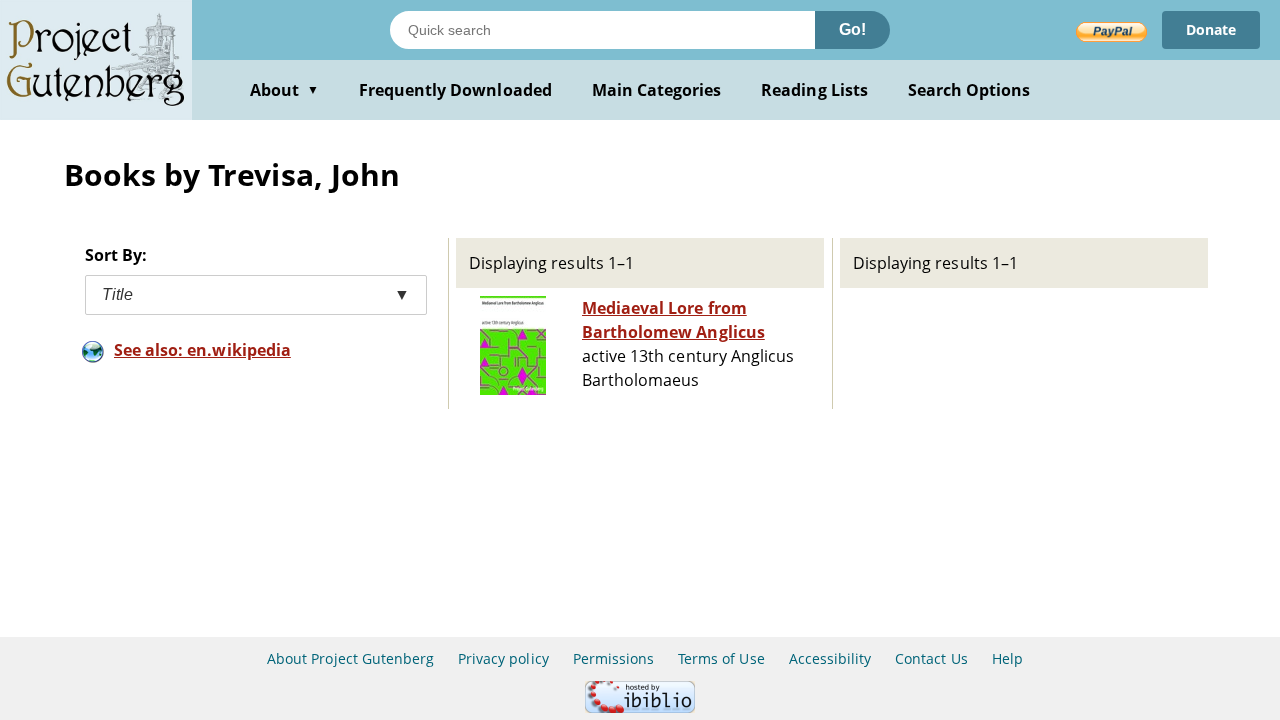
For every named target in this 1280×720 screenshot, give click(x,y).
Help (1007, 658)
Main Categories (657, 90)
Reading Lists (814, 90)
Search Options (969, 90)
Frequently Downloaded (455, 90)
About (284, 90)
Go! (852, 29)
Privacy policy (503, 658)
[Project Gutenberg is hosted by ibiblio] (640, 707)
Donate (1211, 29)
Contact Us (931, 658)
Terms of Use (721, 658)
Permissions (613, 658)
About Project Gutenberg (350, 658)
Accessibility (830, 658)
